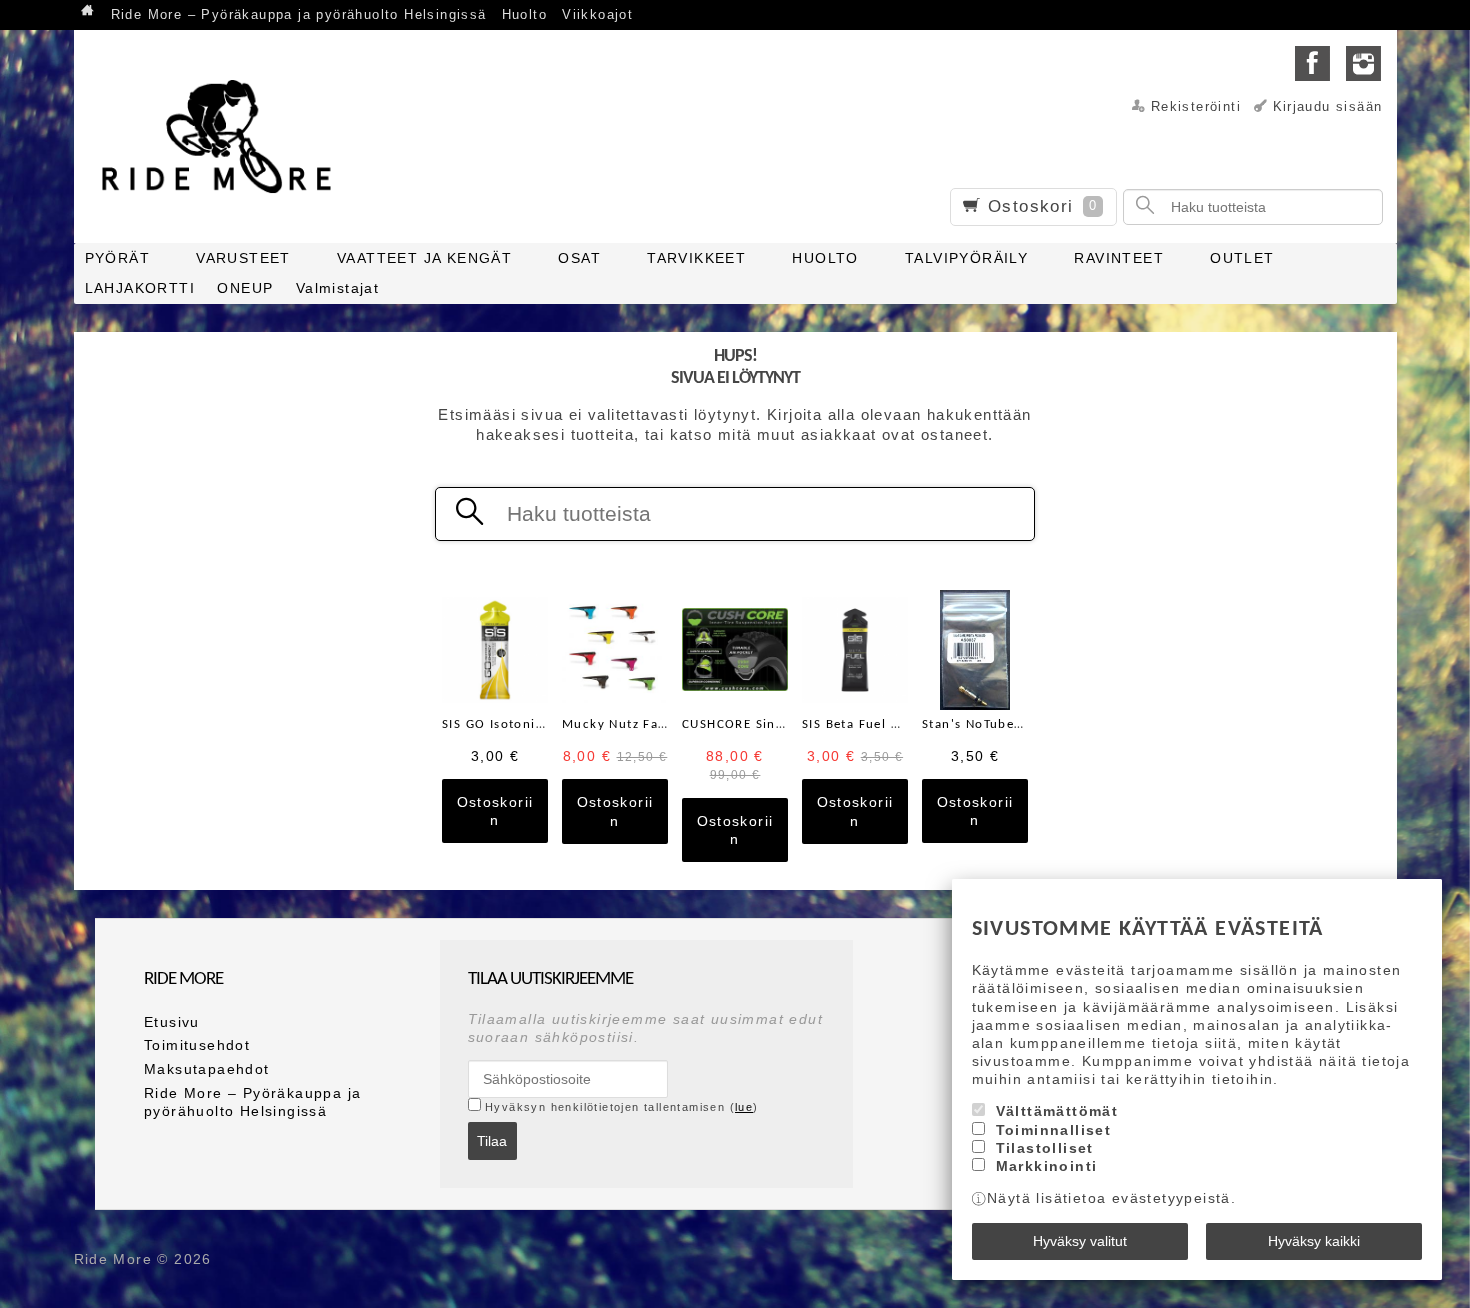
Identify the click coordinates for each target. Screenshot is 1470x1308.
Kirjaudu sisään (1328, 107)
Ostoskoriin (495, 811)
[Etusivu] (89, 12)
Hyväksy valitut (1080, 1241)
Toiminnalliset (1054, 1130)
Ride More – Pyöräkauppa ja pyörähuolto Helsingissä (299, 15)
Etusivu (172, 1022)
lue (744, 1107)
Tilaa (492, 1141)
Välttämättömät (1057, 1111)
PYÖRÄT (117, 258)
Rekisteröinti (1196, 107)
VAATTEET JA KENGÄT (424, 258)
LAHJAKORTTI (140, 288)
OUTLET (1242, 258)
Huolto (524, 15)
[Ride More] (224, 136)
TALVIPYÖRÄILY (966, 258)
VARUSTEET (243, 258)
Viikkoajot (597, 15)
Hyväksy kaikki (1314, 1241)
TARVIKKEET (696, 258)
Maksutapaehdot (207, 1069)
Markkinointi (1047, 1166)
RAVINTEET (1119, 258)
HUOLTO (825, 258)
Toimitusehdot (197, 1045)
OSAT (579, 258)
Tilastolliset (1045, 1148)
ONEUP (245, 288)
